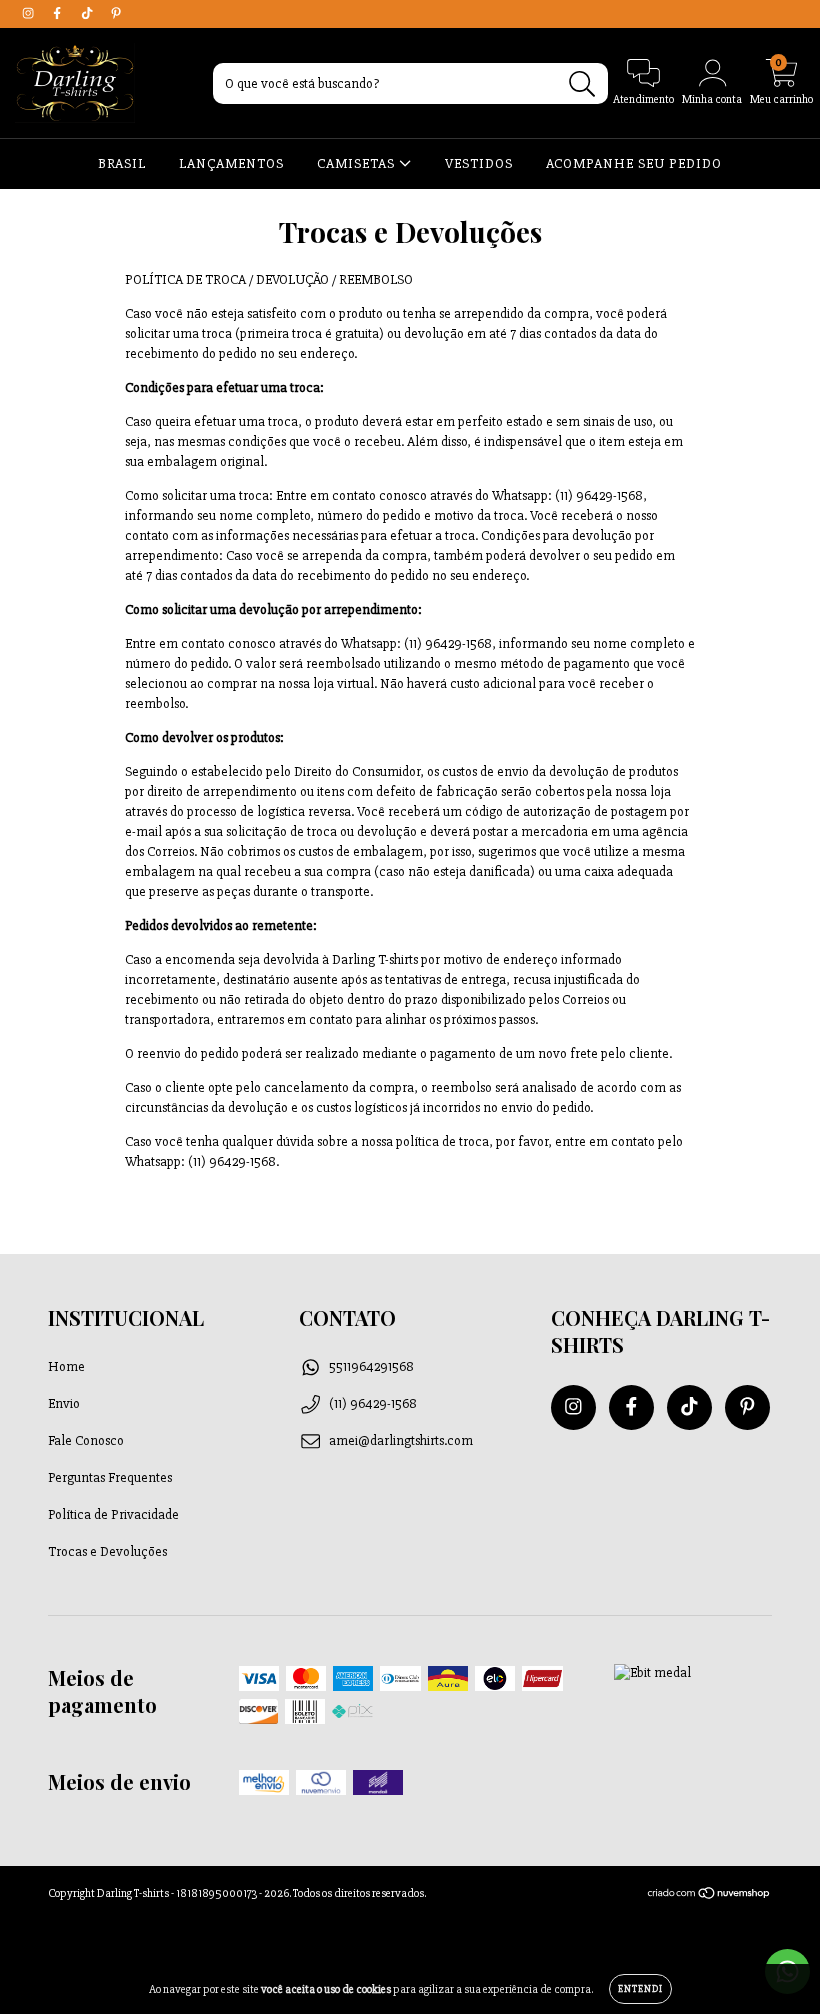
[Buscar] (582, 84)
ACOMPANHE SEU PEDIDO (634, 163)
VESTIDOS (479, 163)
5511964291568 (371, 1366)
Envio (64, 1403)
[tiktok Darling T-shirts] (88, 13)
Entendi (640, 1989)
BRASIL (122, 163)
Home (66, 1366)
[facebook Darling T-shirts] (58, 13)
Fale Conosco (86, 1440)
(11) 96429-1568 (373, 1403)
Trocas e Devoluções (107, 1551)
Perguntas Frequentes (110, 1477)
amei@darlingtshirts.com (401, 1440)
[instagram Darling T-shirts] (29, 13)
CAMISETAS (358, 163)
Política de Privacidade (113, 1514)
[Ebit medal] (652, 1672)
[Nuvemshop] (709, 1896)
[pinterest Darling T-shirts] (116, 13)
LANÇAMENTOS (231, 163)
